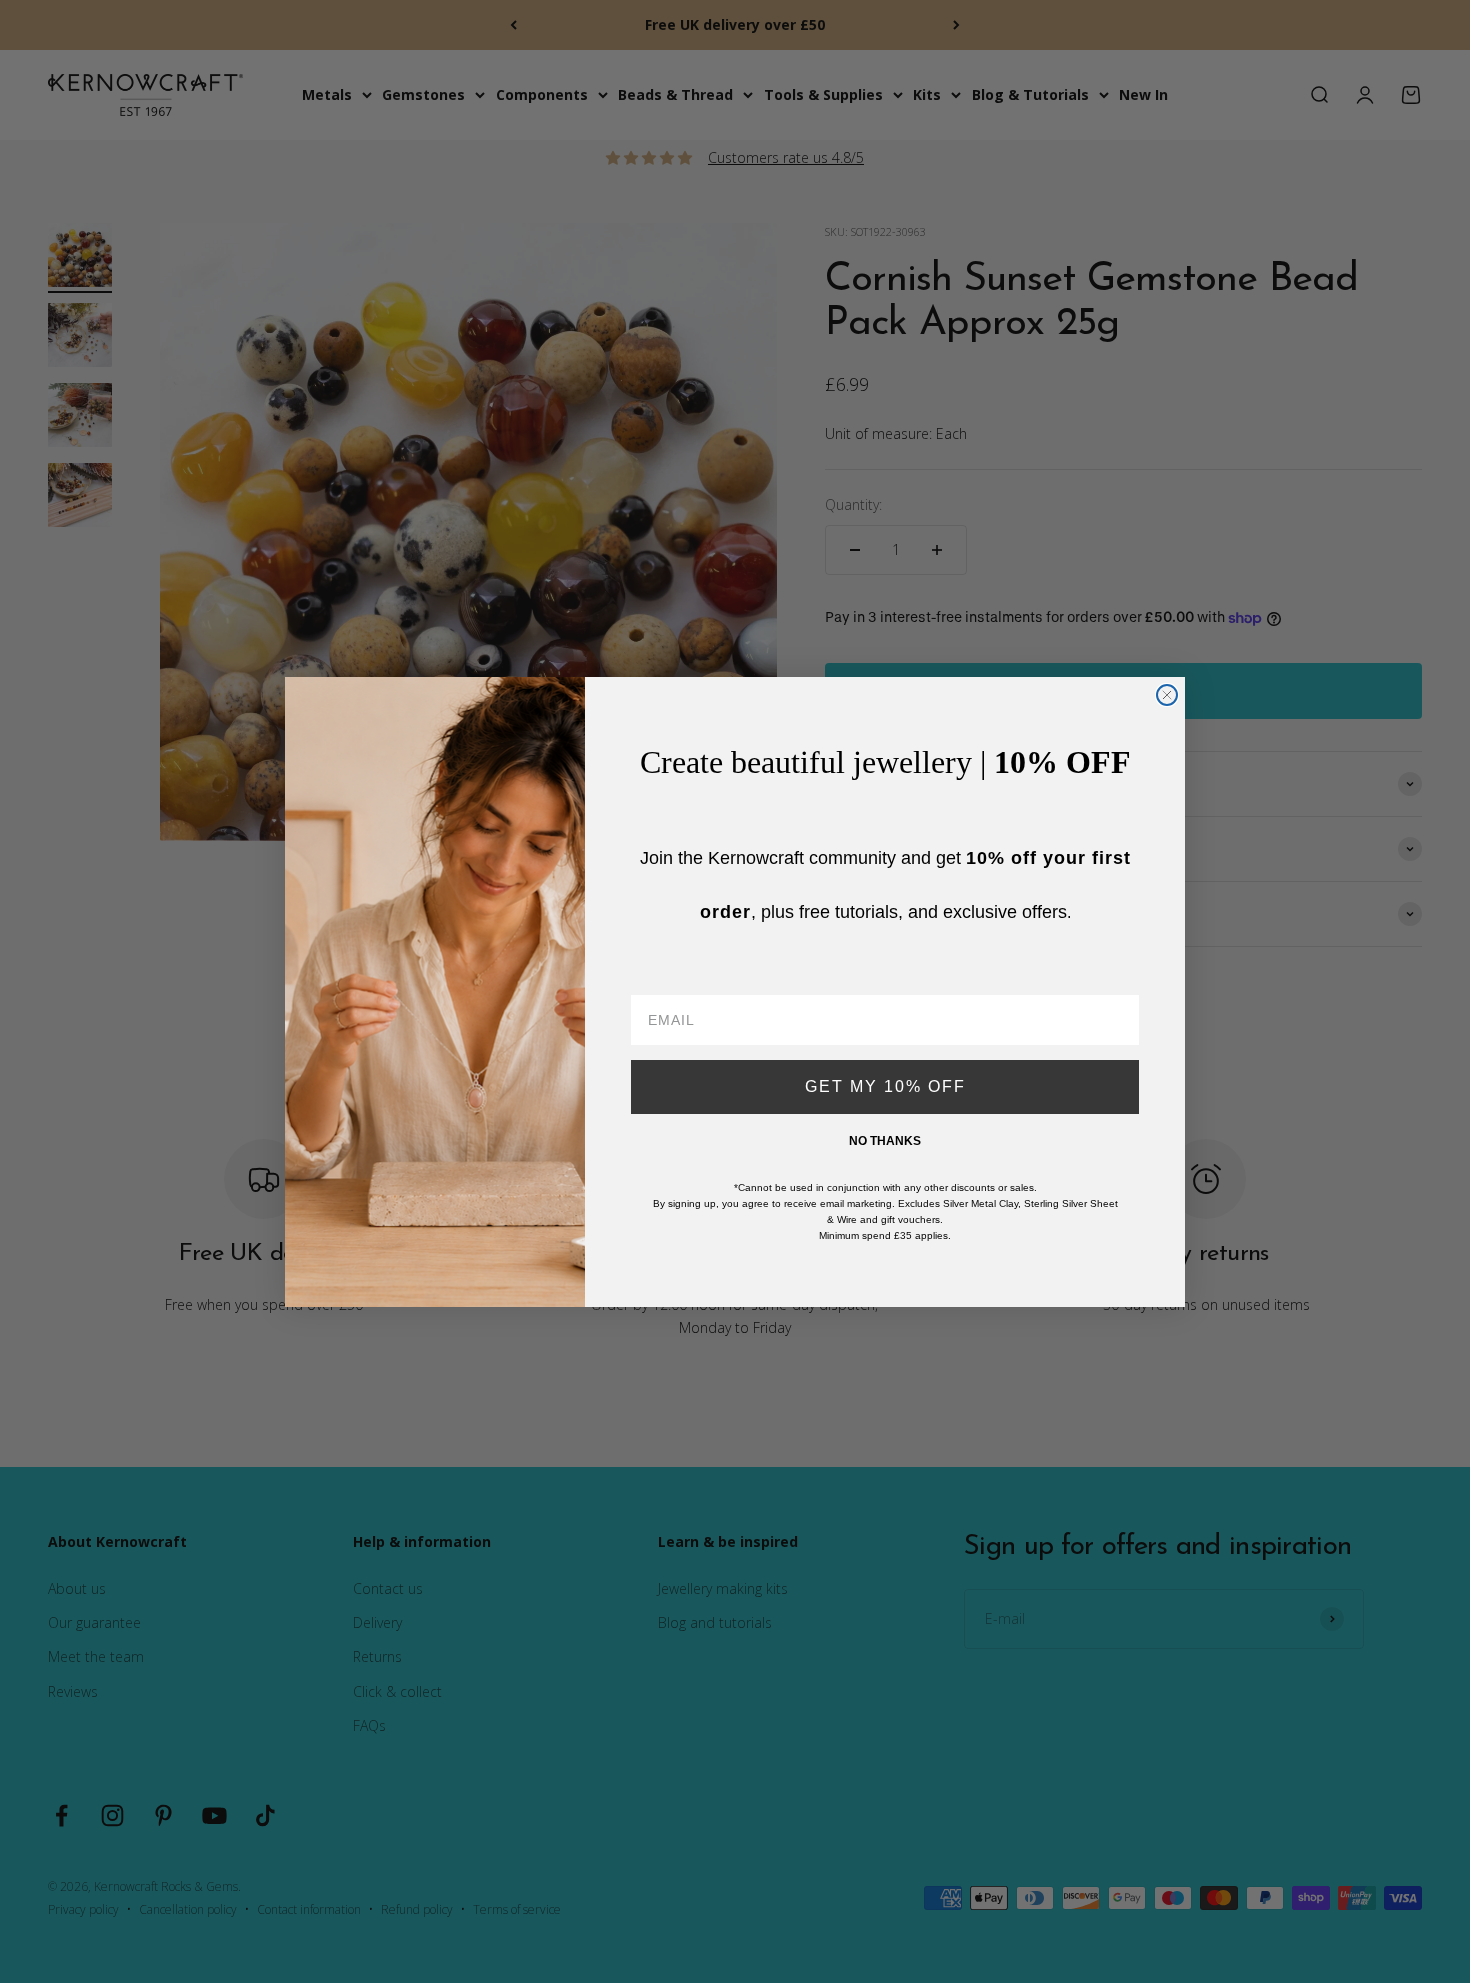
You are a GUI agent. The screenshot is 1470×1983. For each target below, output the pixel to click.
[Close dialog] (1167, 695)
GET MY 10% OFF (885, 1086)
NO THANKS (885, 1141)
